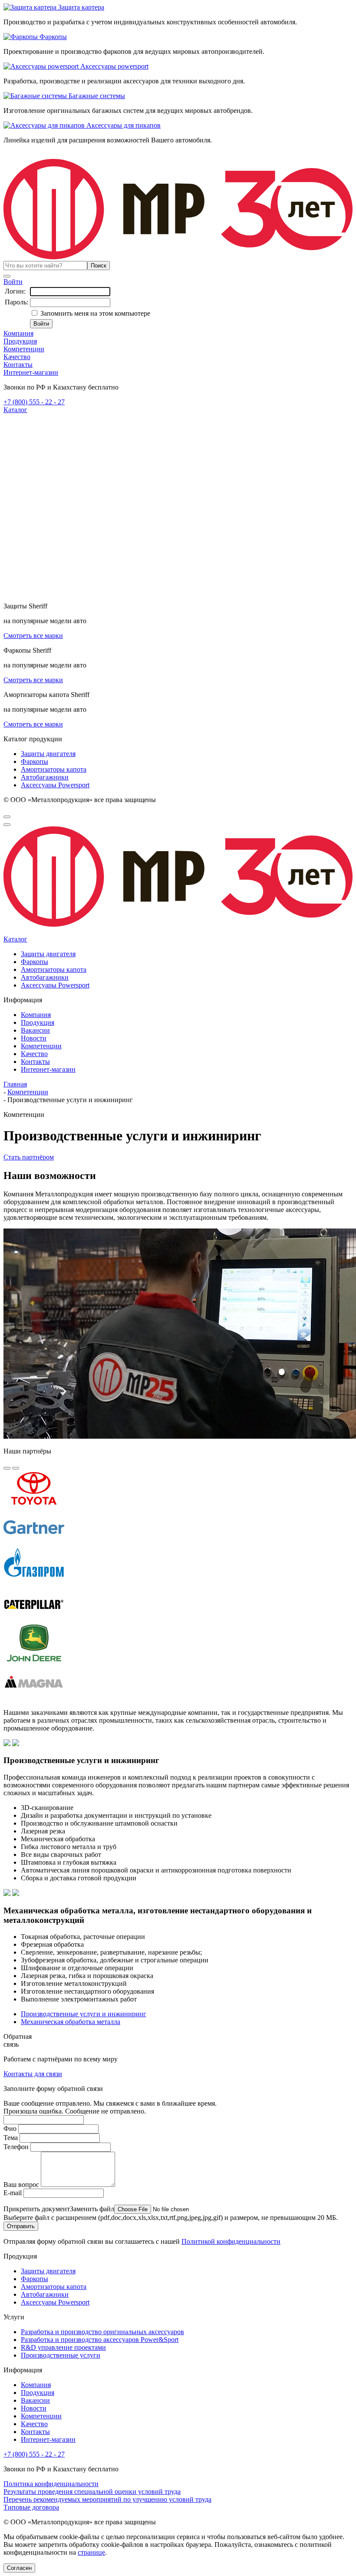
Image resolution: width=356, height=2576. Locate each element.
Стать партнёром (29, 1157)
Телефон (16, 2147)
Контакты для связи (33, 2074)
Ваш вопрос (21, 2185)
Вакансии (35, 1030)
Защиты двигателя (48, 754)
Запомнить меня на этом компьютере (94, 313)
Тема (11, 2138)
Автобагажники (45, 777)
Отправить (21, 2226)
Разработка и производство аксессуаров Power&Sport (100, 2340)
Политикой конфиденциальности (231, 2241)
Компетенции (24, 349)
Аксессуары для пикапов (123, 125)
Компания (18, 333)
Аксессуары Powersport (55, 785)
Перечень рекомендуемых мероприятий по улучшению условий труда (107, 2499)
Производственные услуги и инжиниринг (84, 2014)
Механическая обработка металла (71, 2022)
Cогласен (19, 2568)
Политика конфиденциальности (51, 2484)
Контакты (18, 365)
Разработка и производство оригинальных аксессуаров (102, 2332)
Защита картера (80, 7)
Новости (34, 1038)
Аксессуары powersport (114, 66)
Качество (17, 357)
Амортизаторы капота (54, 769)
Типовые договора (31, 2507)
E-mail (13, 2193)
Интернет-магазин (31, 372)
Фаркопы (52, 37)
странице (91, 2552)
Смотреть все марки (33, 636)
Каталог (15, 410)
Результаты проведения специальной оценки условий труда (92, 2492)
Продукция (20, 341)
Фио (10, 2129)
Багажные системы (96, 96)
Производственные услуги (61, 2355)
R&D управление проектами (63, 2347)
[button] (7, 1468)
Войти (13, 282)
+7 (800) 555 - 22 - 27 (34, 402)
